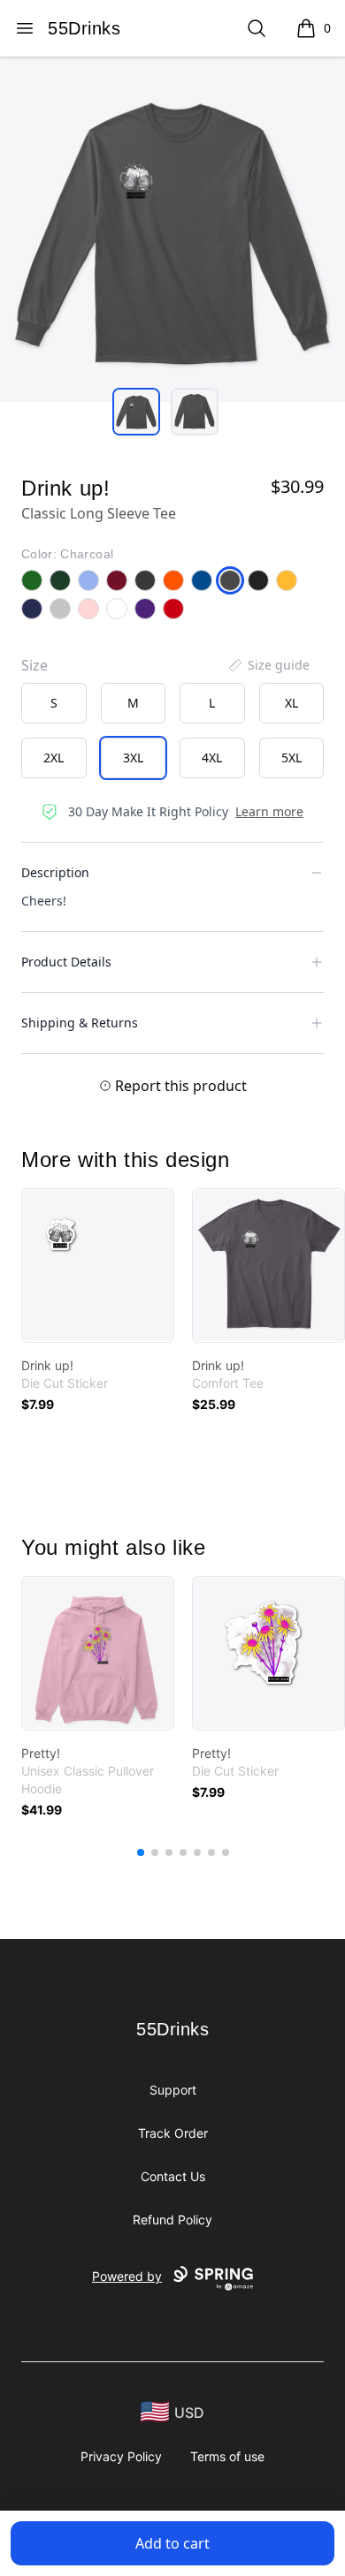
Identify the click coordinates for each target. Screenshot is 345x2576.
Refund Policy (172, 2220)
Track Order (173, 2133)
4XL (212, 758)
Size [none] (34, 665)
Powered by (127, 2276)
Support (173, 2090)
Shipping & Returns (80, 1023)
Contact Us (173, 2176)
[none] (268, 665)
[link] (98, 1265)
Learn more (269, 811)
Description (55, 872)
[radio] (54, 703)
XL (291, 703)
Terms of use (227, 2456)
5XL (291, 758)
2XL (54, 758)
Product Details (66, 962)
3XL (133, 758)
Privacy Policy (121, 2456)
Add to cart (172, 2543)
